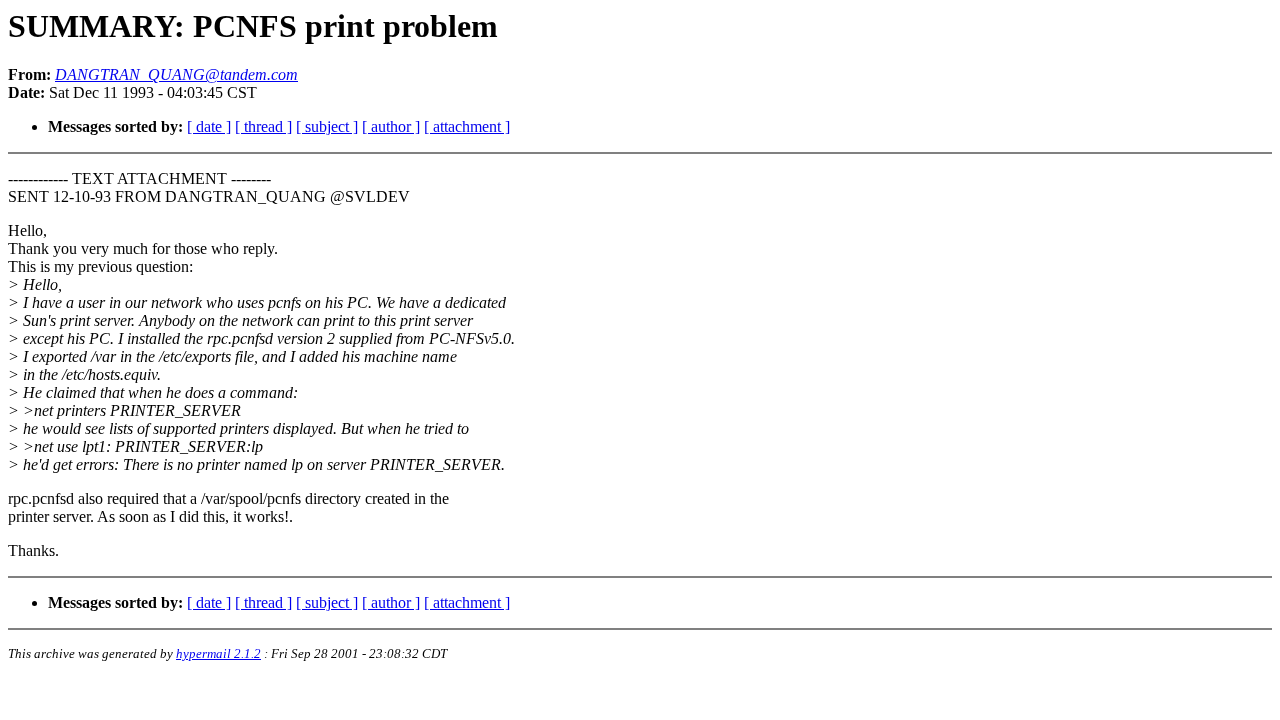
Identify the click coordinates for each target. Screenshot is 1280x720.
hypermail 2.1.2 (218, 653)
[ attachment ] (467, 126)
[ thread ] (263, 126)
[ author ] (391, 126)
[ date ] (209, 126)
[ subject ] (327, 126)
